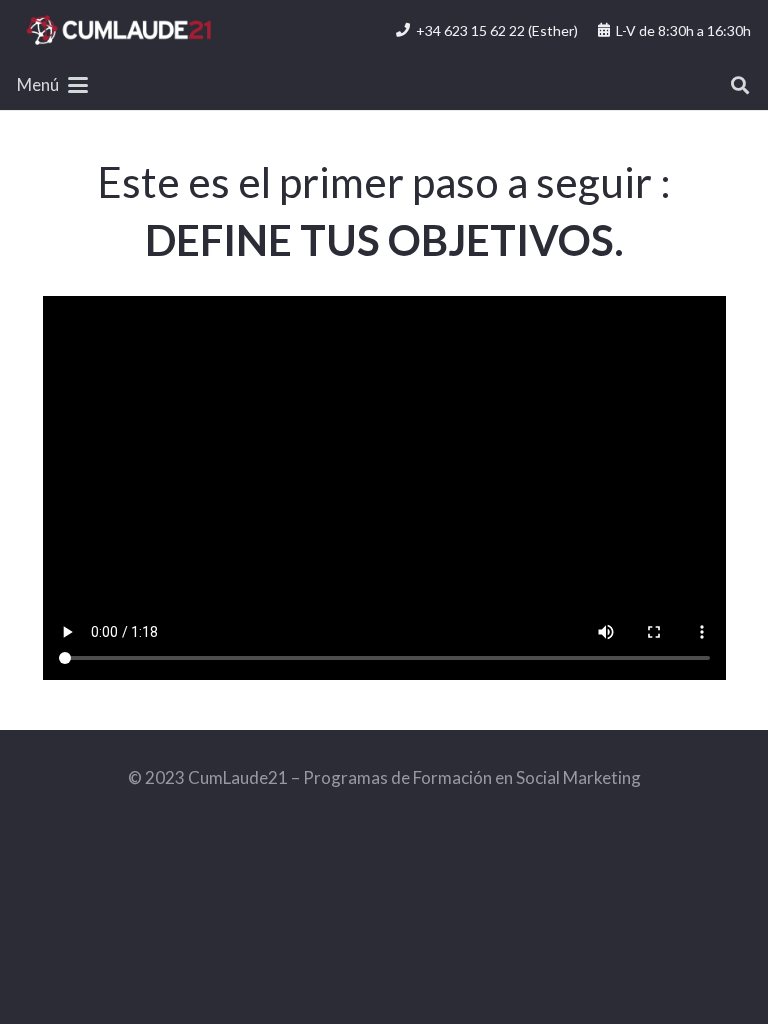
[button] (52, 85)
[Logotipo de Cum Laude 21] (118, 30)
